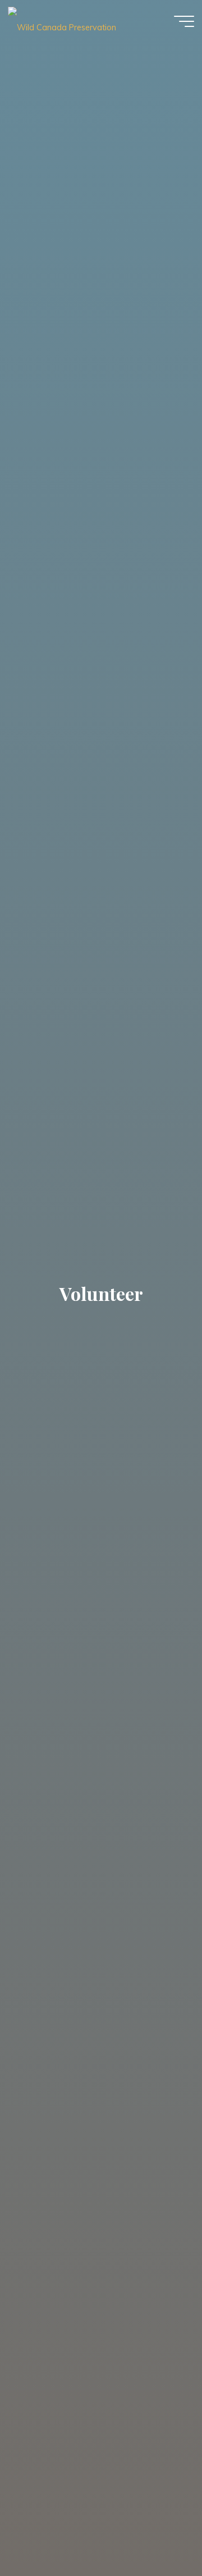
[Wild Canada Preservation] (62, 21)
